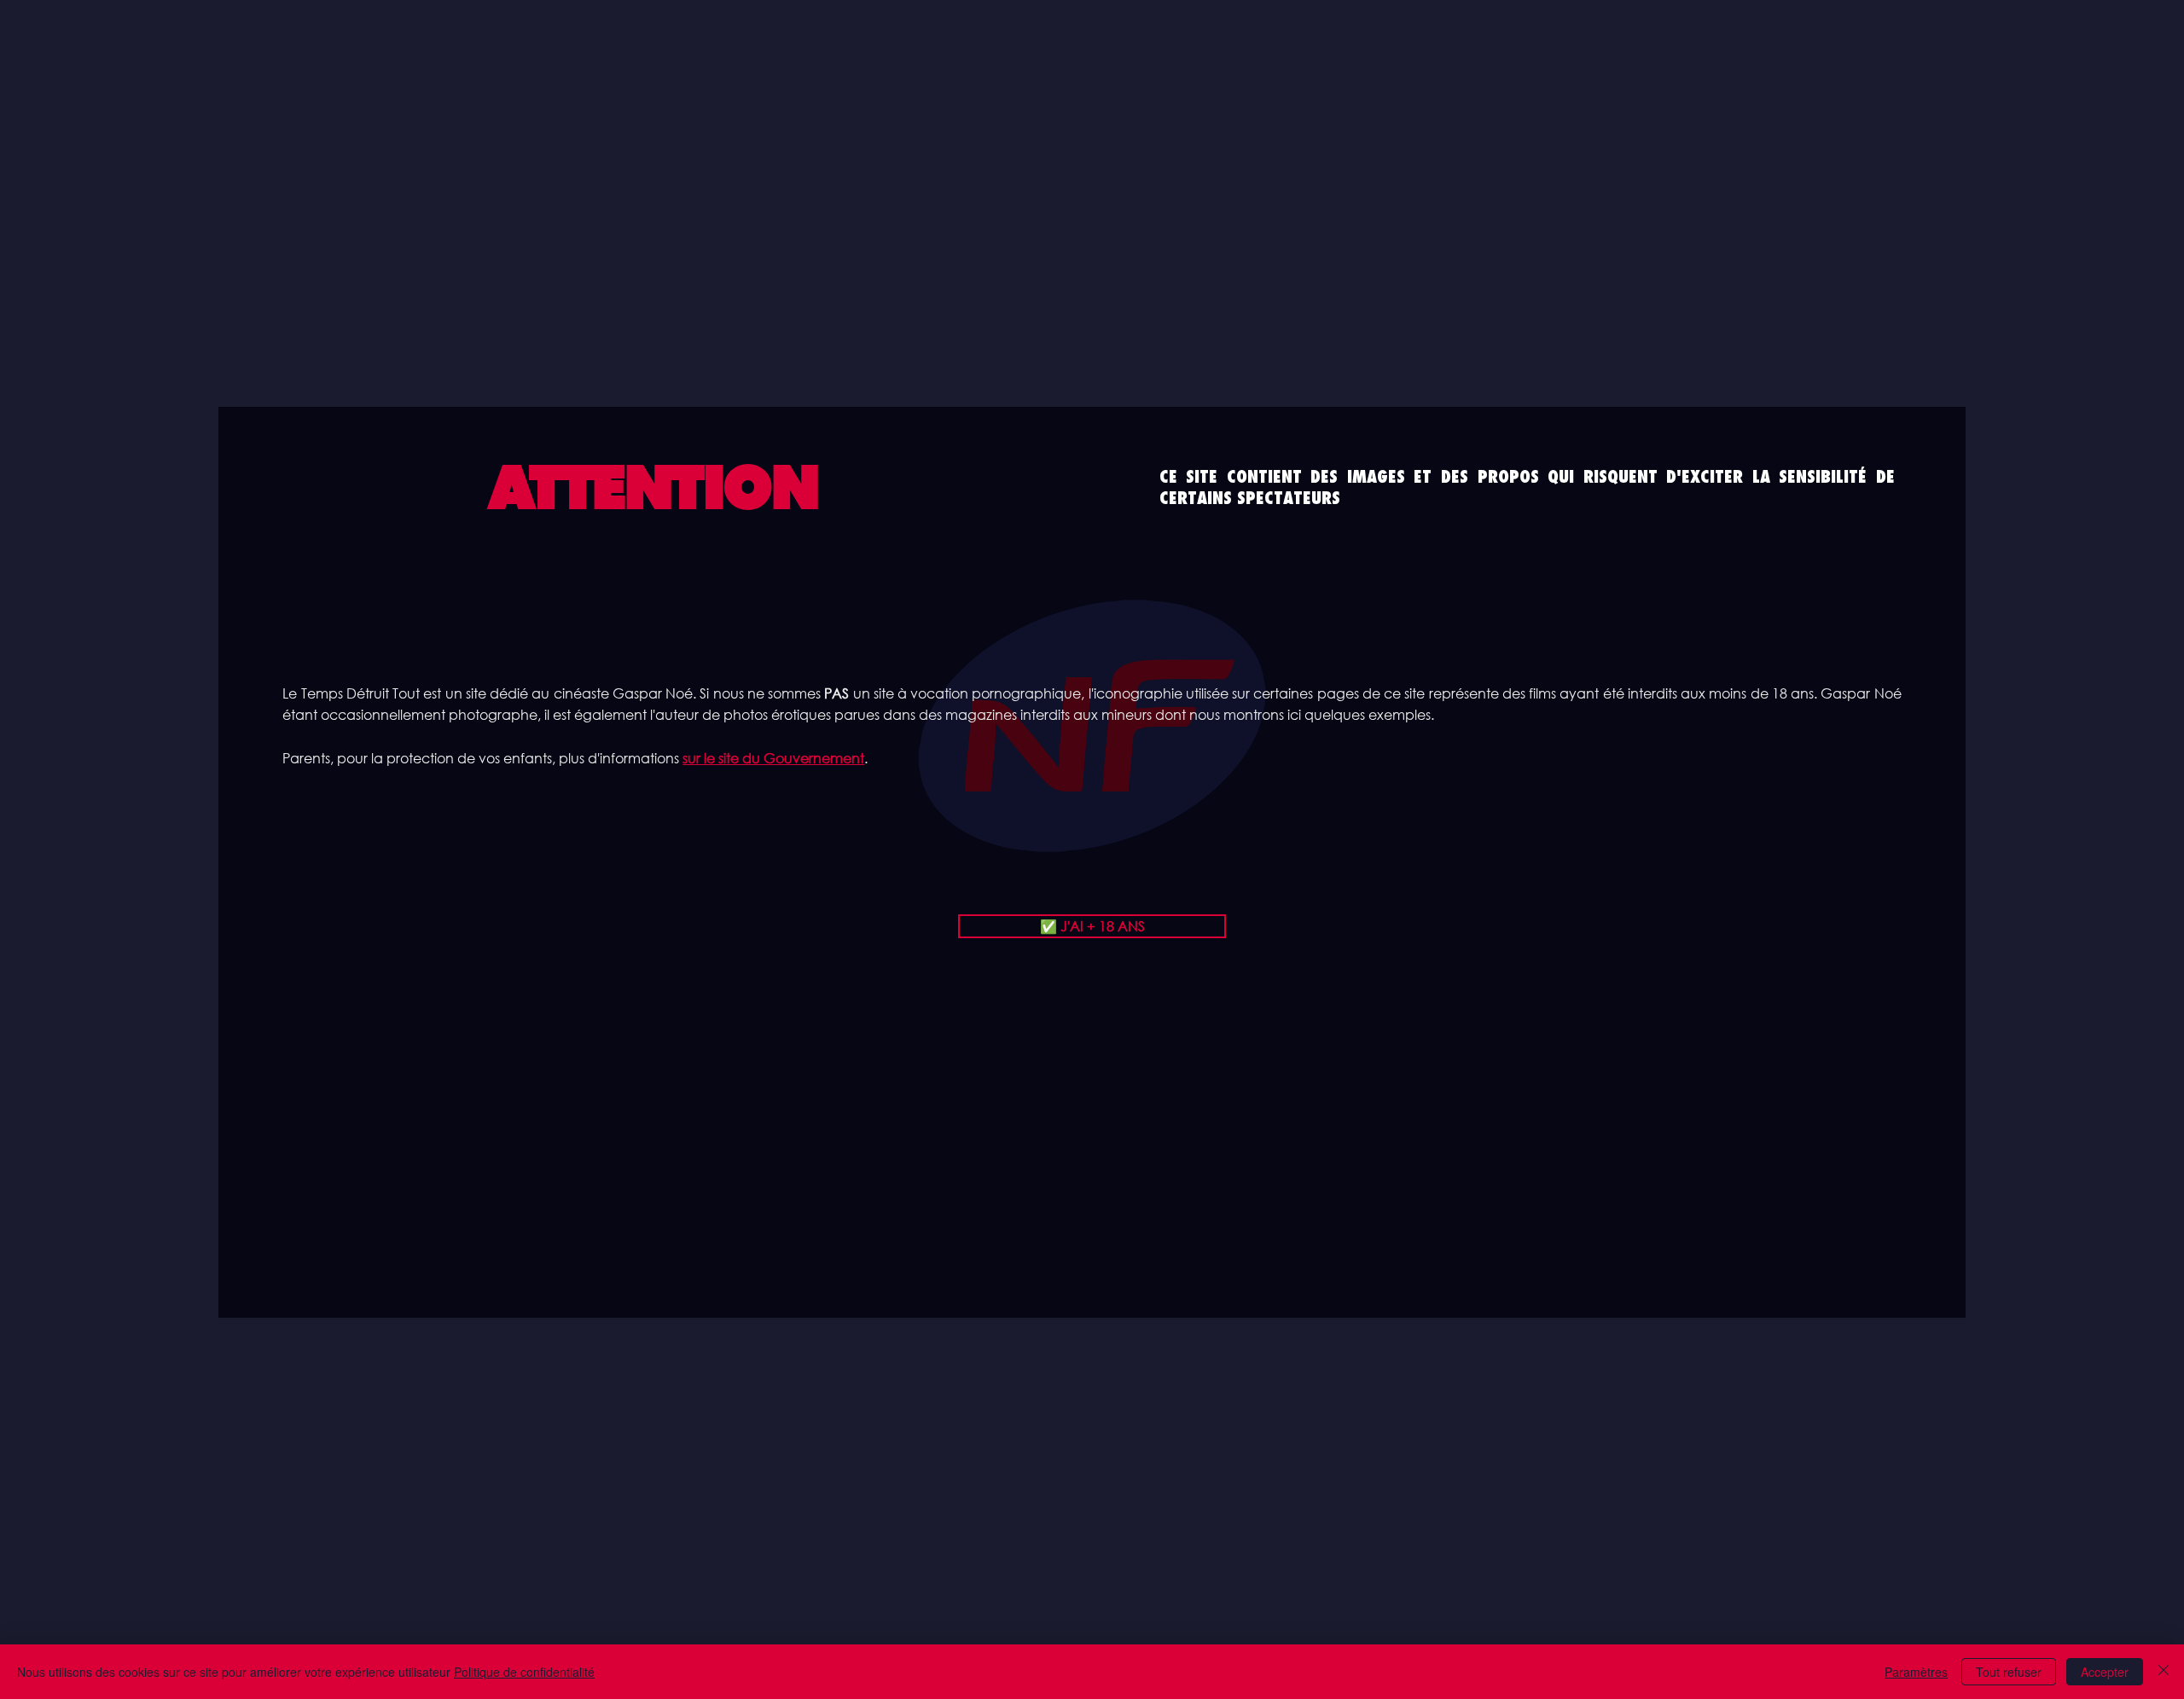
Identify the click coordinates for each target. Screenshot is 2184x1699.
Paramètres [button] (1916, 1672)
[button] (1092, 926)
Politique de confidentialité (524, 1672)
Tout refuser (2009, 1672)
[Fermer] (2164, 1672)
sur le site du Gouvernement (773, 758)
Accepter (2105, 1672)
